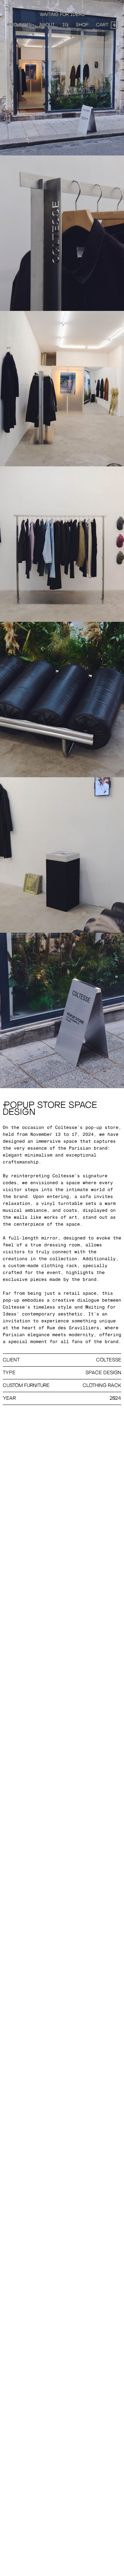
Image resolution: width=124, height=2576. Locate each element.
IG (65, 25)
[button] (107, 25)
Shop (82, 25)
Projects (19, 25)
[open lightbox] (62, 78)
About (47, 25)
